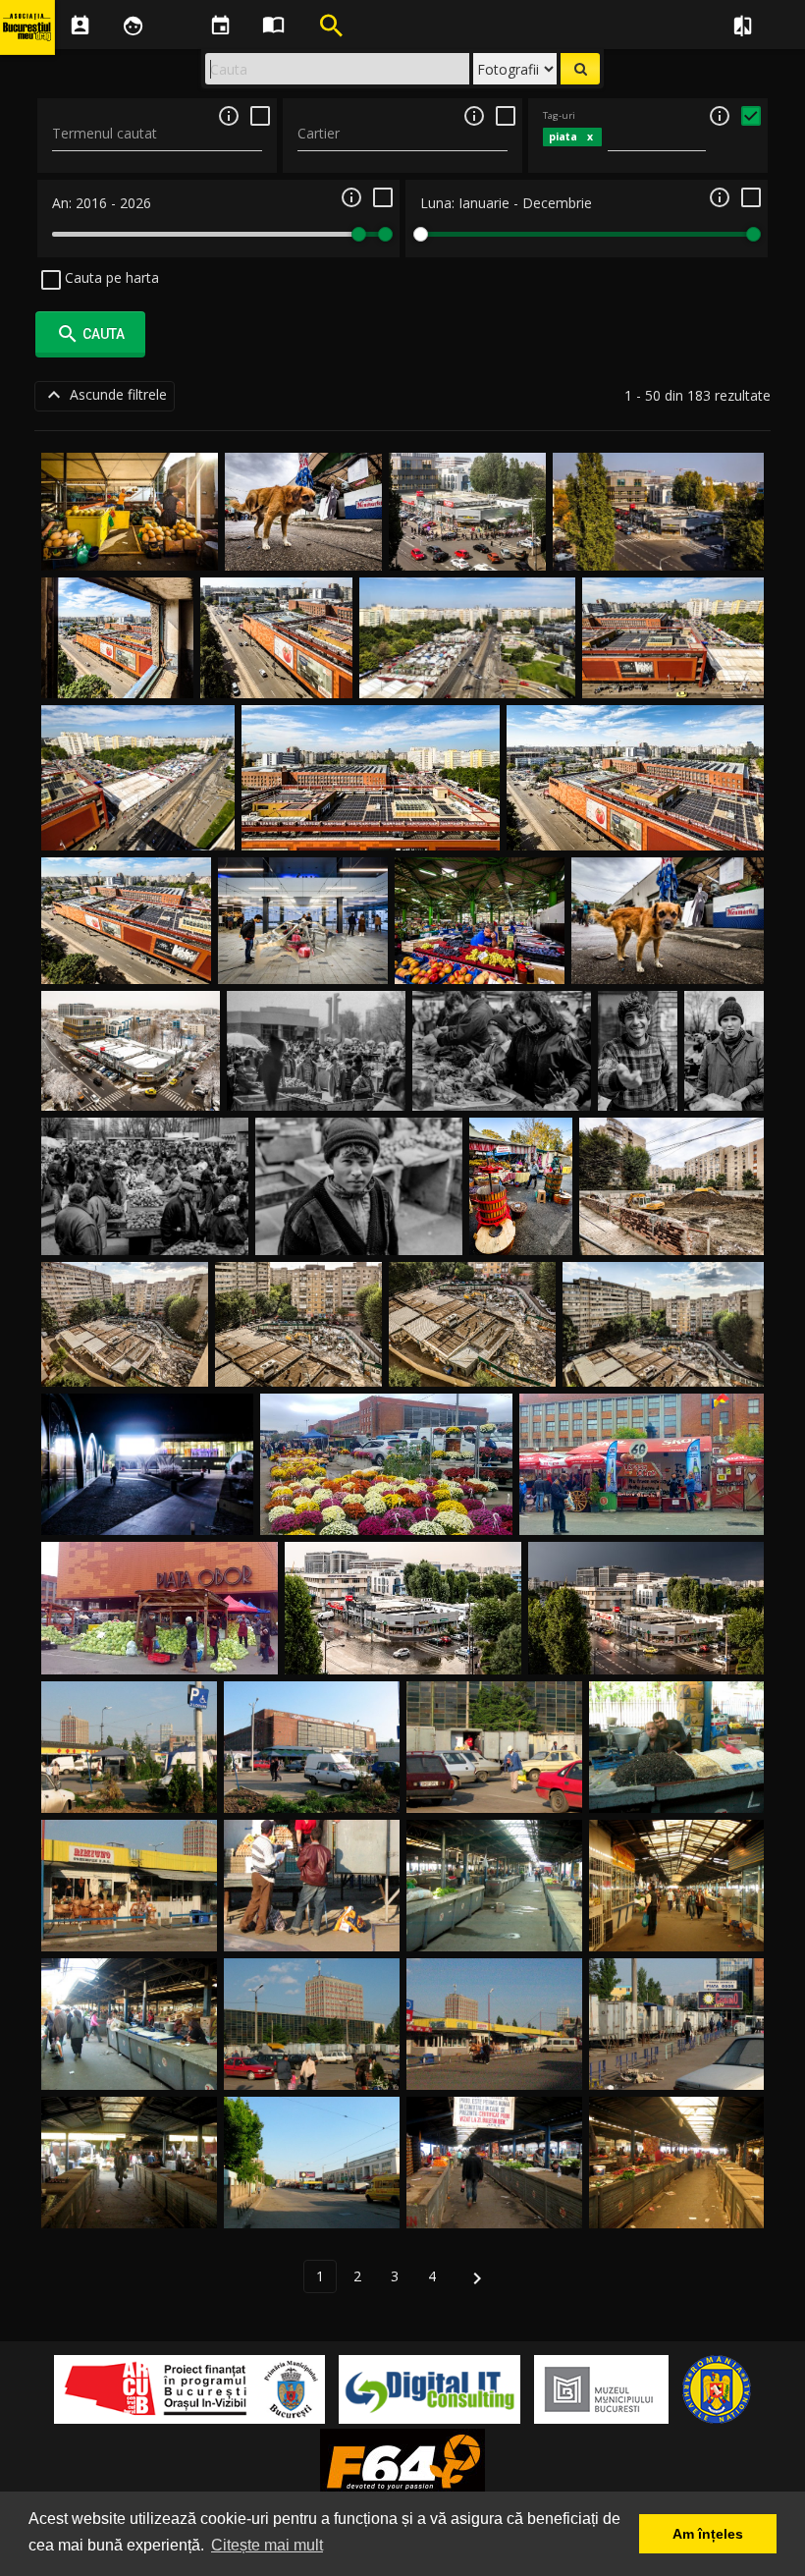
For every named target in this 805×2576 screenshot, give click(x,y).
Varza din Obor (160, 1651)
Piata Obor (130, 1790)
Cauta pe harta (110, 277)
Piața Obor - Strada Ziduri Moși (467, 675)
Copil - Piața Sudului (359, 1232)
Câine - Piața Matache (304, 548)
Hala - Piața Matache (480, 961)
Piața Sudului (502, 1087)
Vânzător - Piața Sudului (638, 1068)
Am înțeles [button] (708, 2534)
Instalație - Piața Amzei (303, 961)
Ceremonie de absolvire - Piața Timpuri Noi (467, 529)
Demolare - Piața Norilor (671, 1232)
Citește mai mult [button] (267, 2545)
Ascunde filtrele (105, 395)
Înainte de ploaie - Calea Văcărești (646, 1651)
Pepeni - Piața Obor (130, 548)
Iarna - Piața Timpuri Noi (131, 1087)
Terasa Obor (642, 1512)
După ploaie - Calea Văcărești (403, 1651)
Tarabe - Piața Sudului (316, 1087)
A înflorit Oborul (387, 1512)
